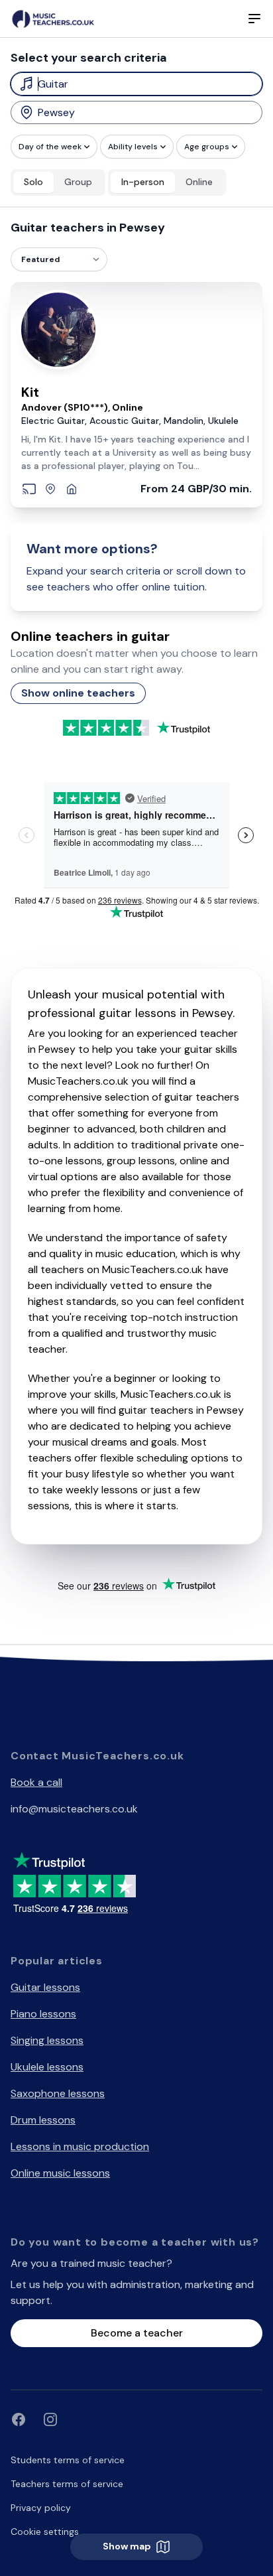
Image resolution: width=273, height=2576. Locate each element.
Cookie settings (45, 2532)
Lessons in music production (80, 2146)
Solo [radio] (33, 182)
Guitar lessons (45, 1987)
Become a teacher (137, 2333)
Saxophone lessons (58, 2093)
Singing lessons (47, 2040)
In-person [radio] (143, 182)
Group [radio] (78, 182)
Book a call (36, 1782)
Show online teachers (78, 693)
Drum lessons (43, 2120)
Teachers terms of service (67, 2484)
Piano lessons (43, 2014)
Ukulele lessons (47, 2067)
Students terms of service (68, 2460)
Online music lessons (60, 2173)
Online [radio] (199, 182)
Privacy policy (41, 2508)
